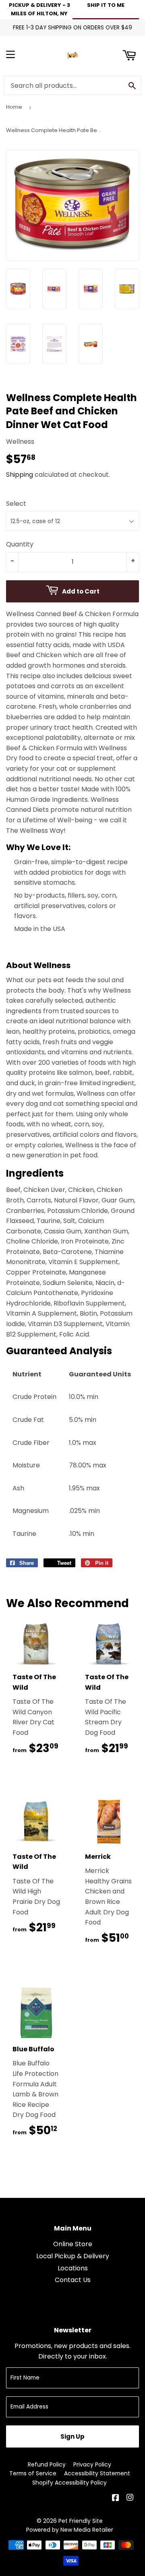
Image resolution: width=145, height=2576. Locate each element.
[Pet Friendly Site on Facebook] (116, 2498)
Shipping (20, 475)
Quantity (20, 544)
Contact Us (73, 2280)
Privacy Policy (92, 2464)
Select (16, 504)
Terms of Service (33, 2473)
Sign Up (72, 2436)
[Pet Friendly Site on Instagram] (131, 2498)
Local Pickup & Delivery (73, 2256)
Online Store (73, 2244)
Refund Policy (47, 2464)
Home (14, 107)
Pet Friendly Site (81, 2521)
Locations (73, 2268)
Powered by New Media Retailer (70, 2530)
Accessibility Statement (97, 2473)
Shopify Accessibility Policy (69, 2483)
